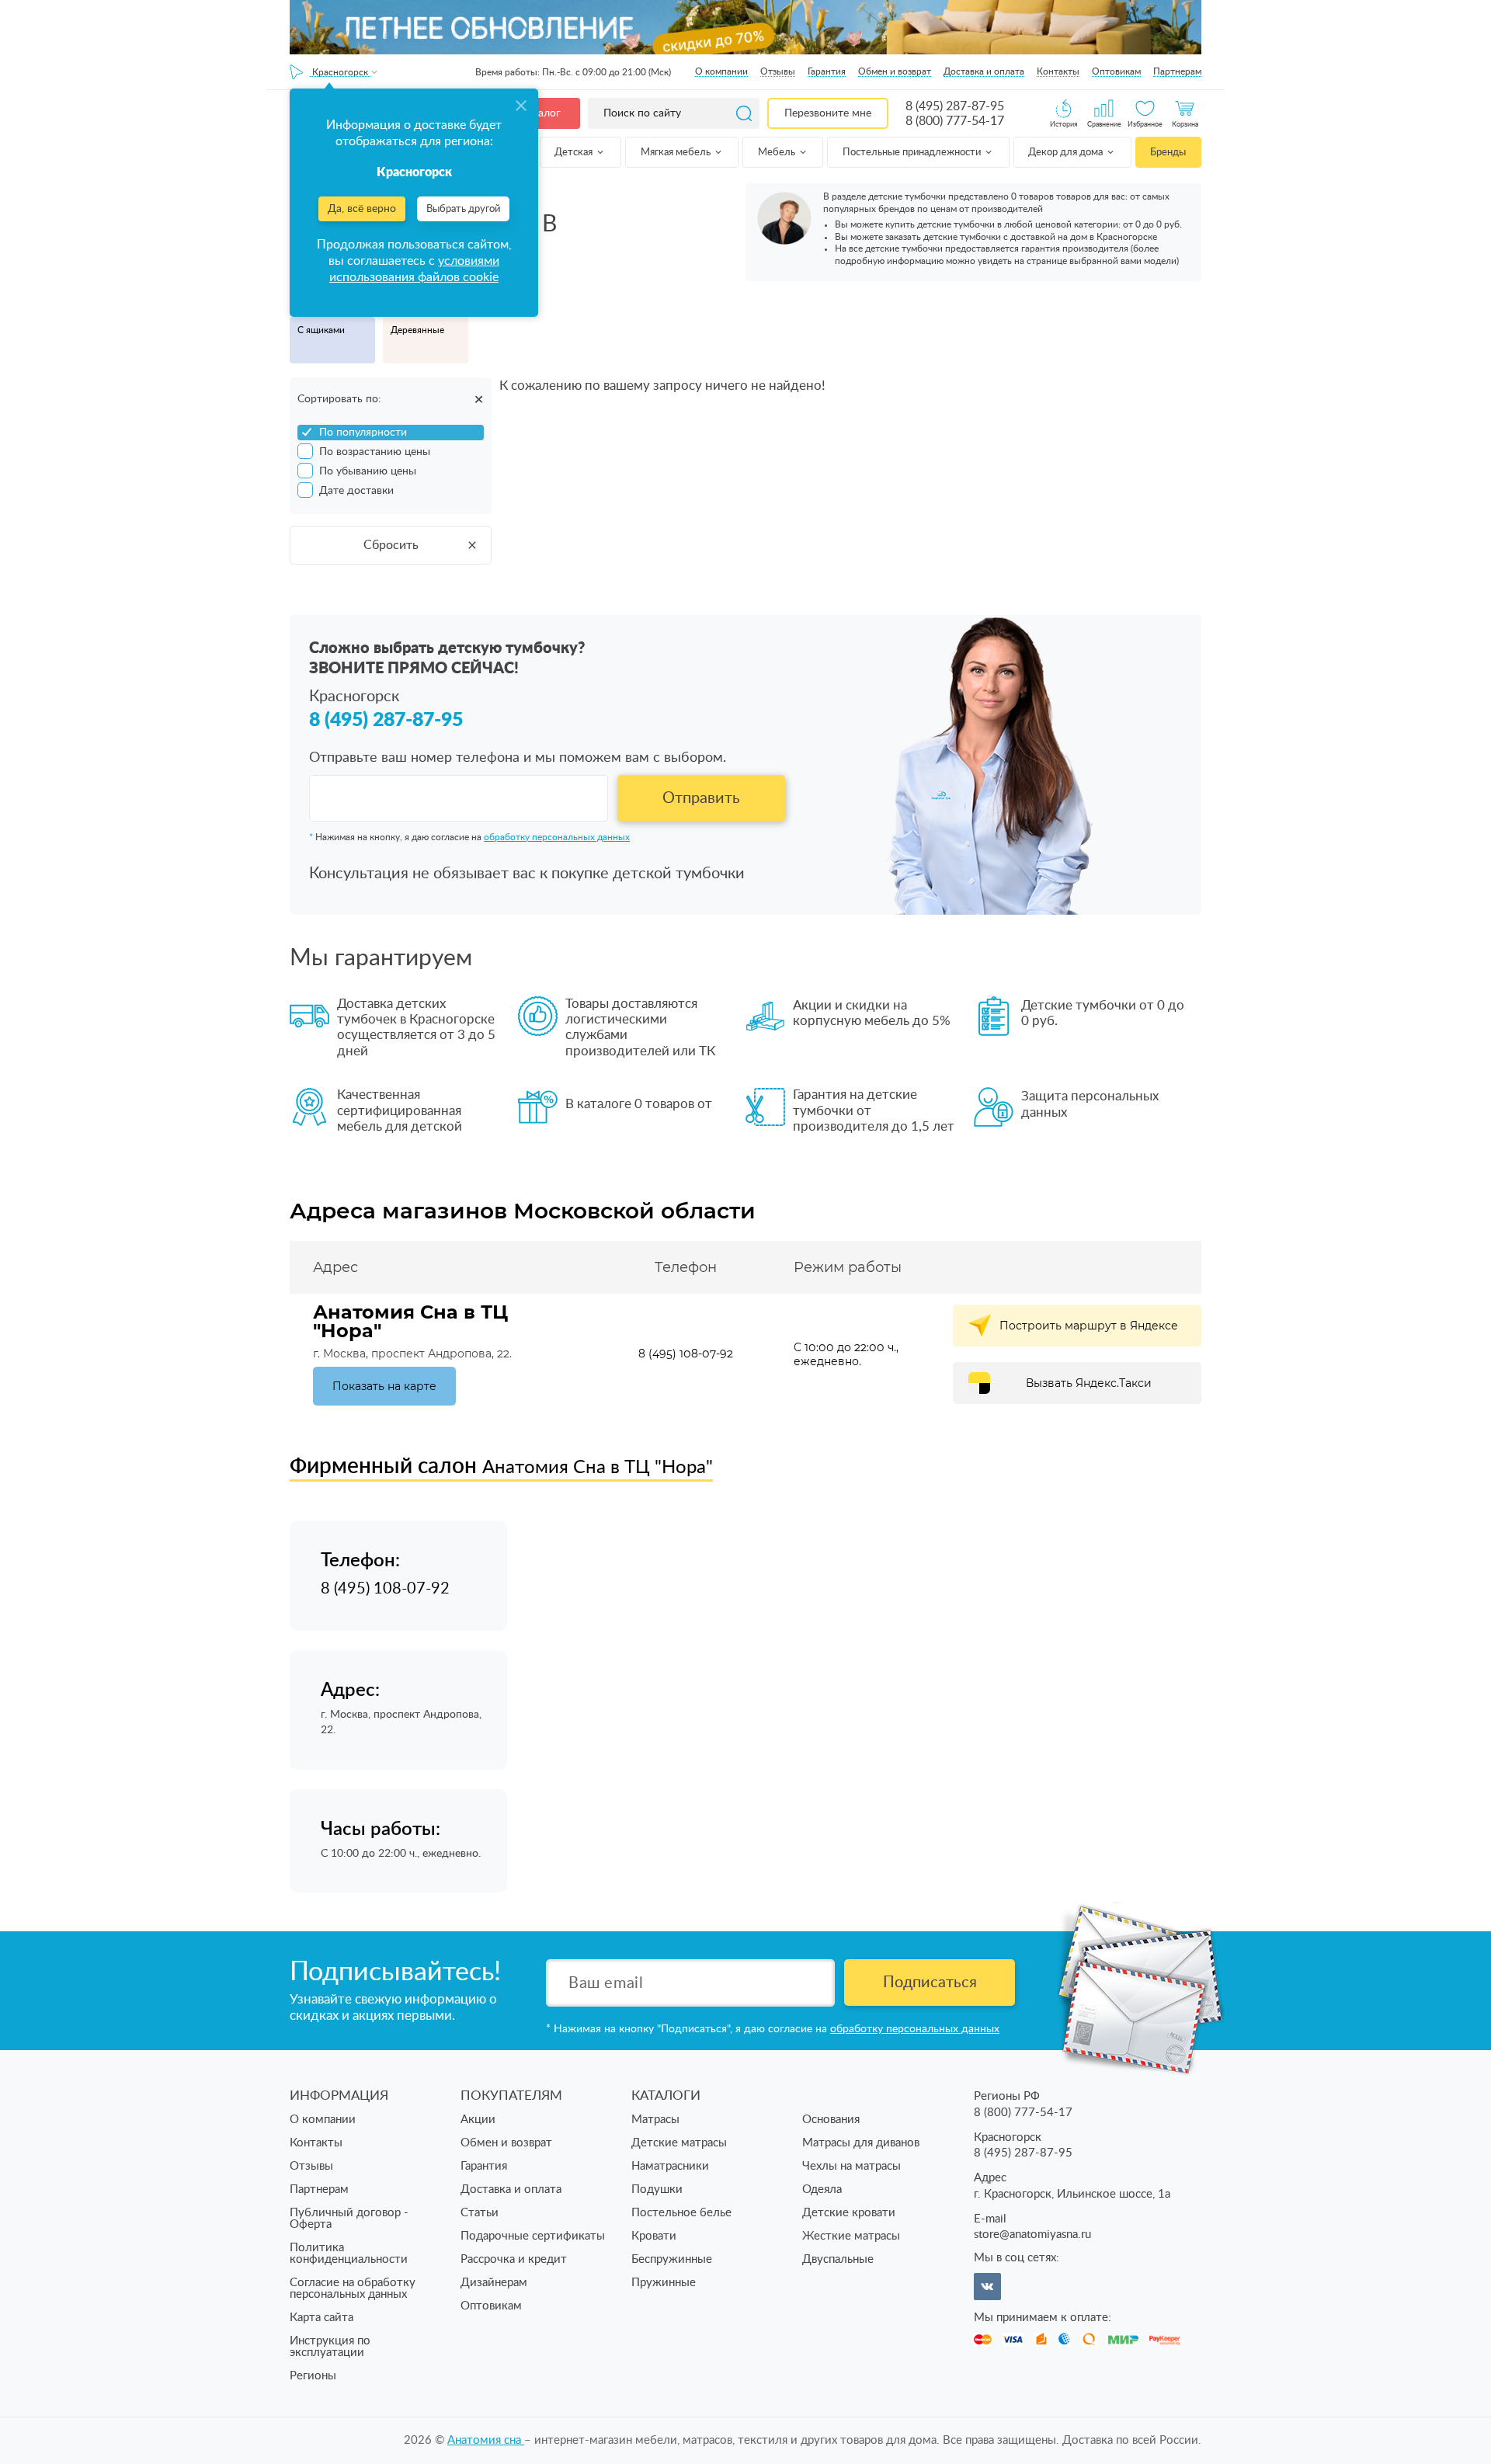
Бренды (1168, 153)
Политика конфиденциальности (349, 2254)
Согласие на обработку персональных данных (353, 2288)
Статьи (480, 2213)
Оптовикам (1116, 71)
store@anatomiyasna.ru (1032, 2235)
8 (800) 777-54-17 (955, 121)
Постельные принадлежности (913, 153)
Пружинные (664, 2283)
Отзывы (778, 71)
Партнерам (1177, 71)
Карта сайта (321, 2318)
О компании (721, 71)
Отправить (701, 798)
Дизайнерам (494, 2283)
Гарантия (827, 71)
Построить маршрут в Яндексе (1089, 1326)
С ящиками (321, 330)
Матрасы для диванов (861, 2143)
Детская (575, 153)
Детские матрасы (679, 2143)
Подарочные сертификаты (533, 2236)
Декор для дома (1067, 153)
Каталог (540, 113)
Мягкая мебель (677, 153)
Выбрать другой (463, 209)
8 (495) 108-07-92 (686, 1354)
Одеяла (822, 2189)
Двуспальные (838, 2259)
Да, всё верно (362, 209)
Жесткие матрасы (851, 2236)
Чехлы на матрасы (852, 2166)
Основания (831, 2120)
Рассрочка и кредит (514, 2259)
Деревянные (417, 330)
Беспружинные (672, 2259)
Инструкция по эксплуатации (330, 2347)
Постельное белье (681, 2213)
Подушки (657, 2189)
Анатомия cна (486, 2440)
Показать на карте (384, 1386)
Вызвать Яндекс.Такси (1089, 1383)
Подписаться (930, 1983)
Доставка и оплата (984, 71)
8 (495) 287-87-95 (955, 106)
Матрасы (655, 2120)
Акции (478, 2120)
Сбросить (391, 545)
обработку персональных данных (557, 837)
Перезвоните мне (828, 113)
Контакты (1058, 71)
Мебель (778, 153)
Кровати (654, 2236)
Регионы (313, 2376)
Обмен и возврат (895, 71)
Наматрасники (670, 2166)
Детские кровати (849, 2213)
